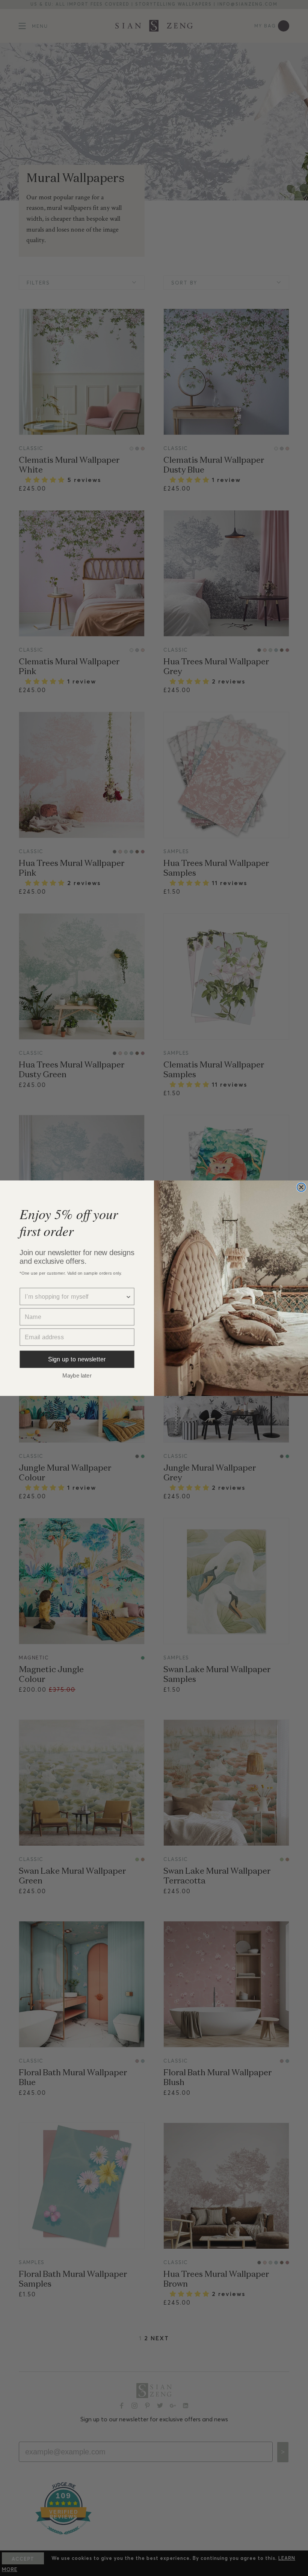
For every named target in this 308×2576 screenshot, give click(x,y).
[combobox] (75, 1296)
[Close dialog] (301, 1187)
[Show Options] (128, 1296)
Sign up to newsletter (77, 1359)
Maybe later (77, 1375)
